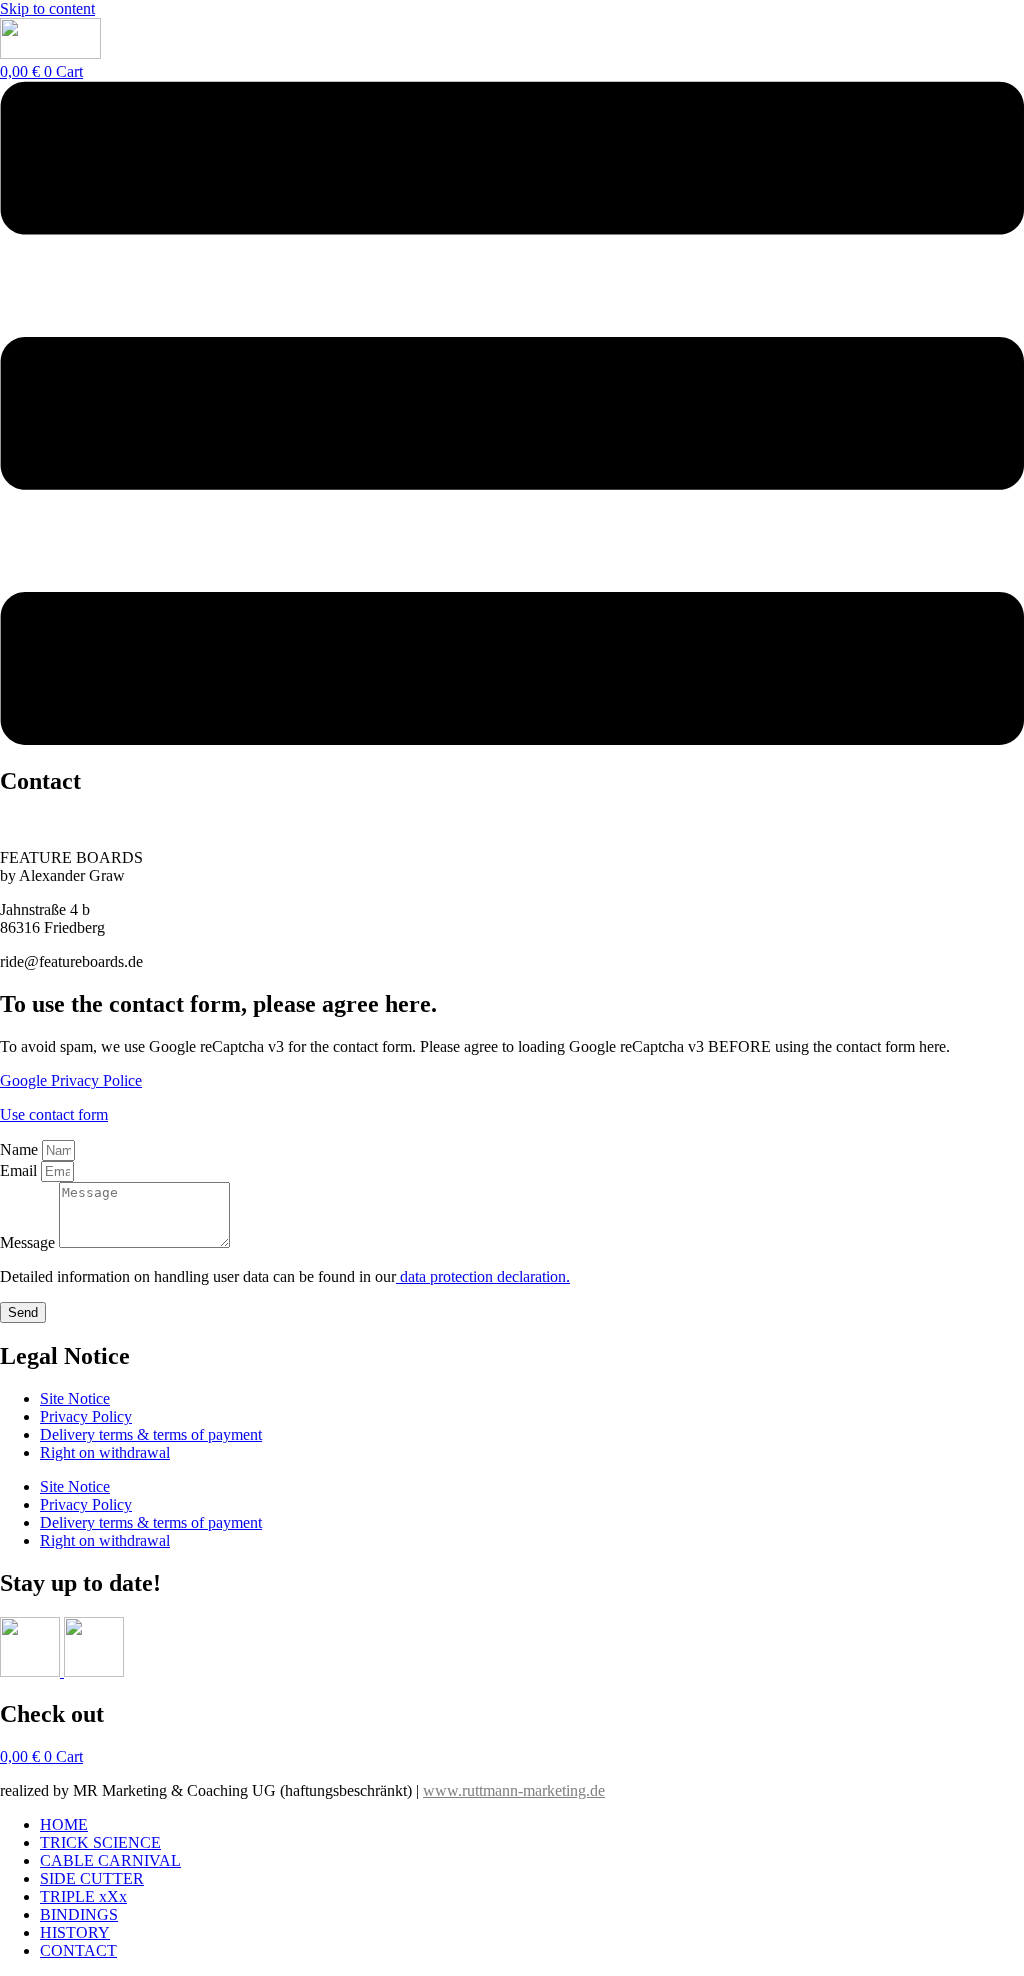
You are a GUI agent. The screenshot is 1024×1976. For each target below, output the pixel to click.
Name (21, 1149)
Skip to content (47, 8)
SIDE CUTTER (92, 1878)
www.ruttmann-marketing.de (514, 1790)
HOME (64, 1824)
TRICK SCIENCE (100, 1842)
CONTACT (78, 1950)
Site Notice (75, 1398)
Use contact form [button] (54, 1114)
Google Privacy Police (71, 1080)
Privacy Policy (86, 1416)
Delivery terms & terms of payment (151, 1434)
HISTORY (75, 1932)
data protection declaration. (483, 1276)
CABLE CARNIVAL (110, 1860)
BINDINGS (79, 1914)
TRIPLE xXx (83, 1896)
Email (20, 1170)
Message (29, 1242)
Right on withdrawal (105, 1452)
